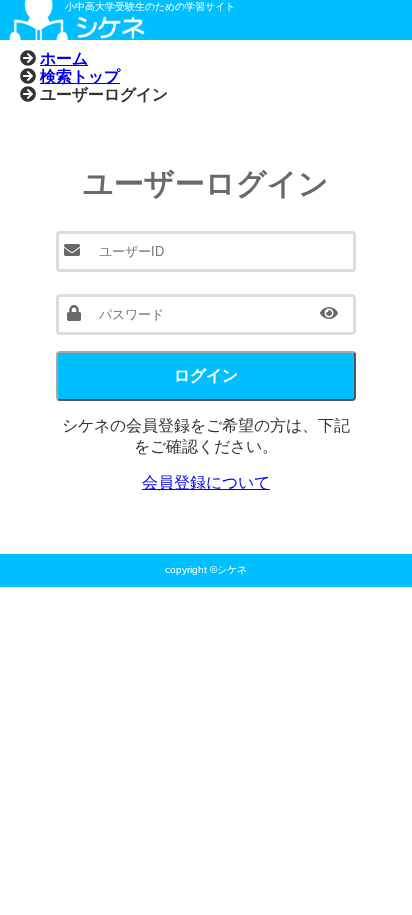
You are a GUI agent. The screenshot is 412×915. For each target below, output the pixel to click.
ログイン (206, 375)
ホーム (64, 58)
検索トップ (80, 76)
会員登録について (206, 482)
